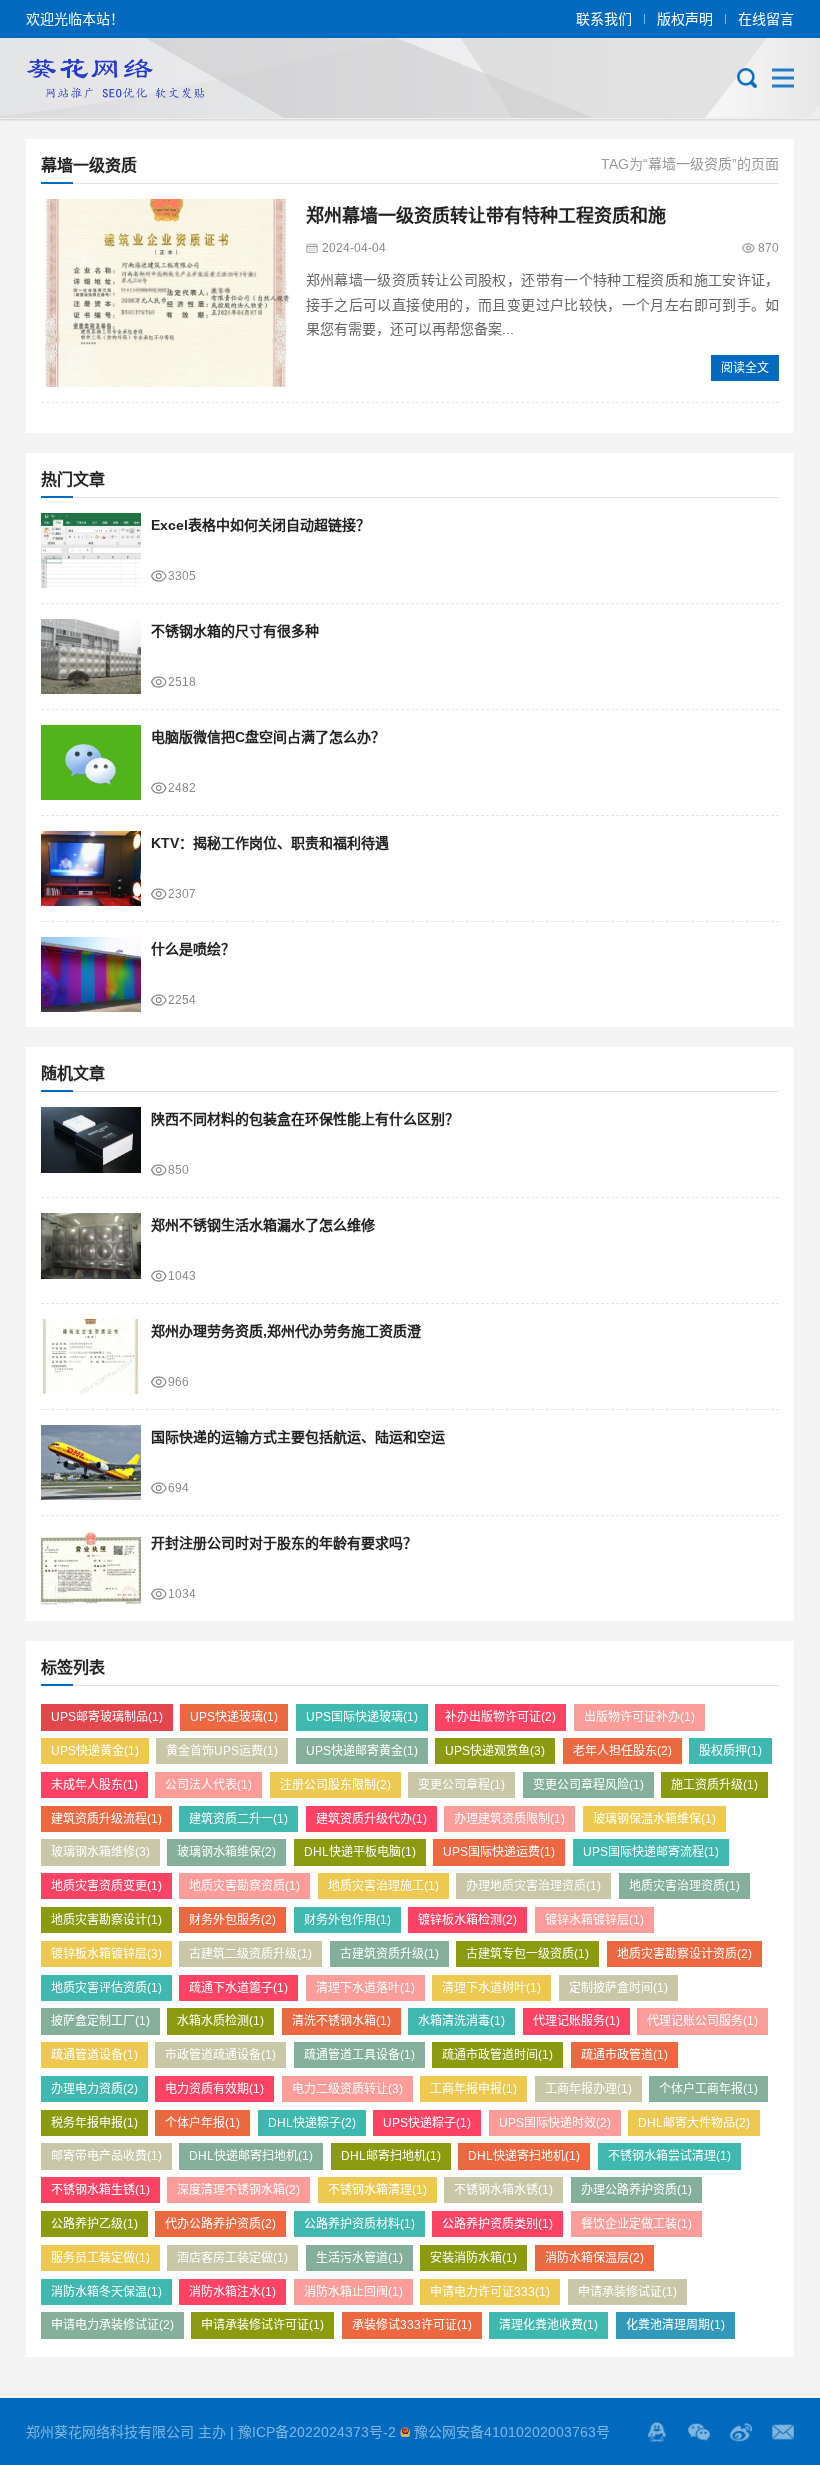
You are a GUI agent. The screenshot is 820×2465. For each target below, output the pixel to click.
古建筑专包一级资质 (527, 1954)
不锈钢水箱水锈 (503, 2190)
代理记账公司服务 (702, 2021)
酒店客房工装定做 (232, 2258)
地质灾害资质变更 (106, 1886)
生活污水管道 (359, 2258)
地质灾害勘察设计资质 (684, 1954)
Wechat (699, 2432)
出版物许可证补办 (639, 1717)
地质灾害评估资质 (106, 1988)
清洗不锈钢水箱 (341, 2021)
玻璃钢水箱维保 (226, 1852)
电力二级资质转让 (347, 2089)
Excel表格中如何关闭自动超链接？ (260, 525)
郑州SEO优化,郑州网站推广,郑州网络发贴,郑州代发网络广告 (115, 78)
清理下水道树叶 (491, 1988)
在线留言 (766, 19)
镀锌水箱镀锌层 (594, 1920)
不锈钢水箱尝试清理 (669, 2156)
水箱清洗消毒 (461, 2021)
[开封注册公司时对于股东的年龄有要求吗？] (91, 1568)
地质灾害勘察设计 (106, 1920)
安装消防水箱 (473, 2258)
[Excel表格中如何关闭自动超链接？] (91, 550)
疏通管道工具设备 (359, 2055)
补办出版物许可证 (500, 1717)
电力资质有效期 (214, 2089)
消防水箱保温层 (594, 2258)
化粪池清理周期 (675, 2325)
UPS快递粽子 (427, 2123)
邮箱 (783, 2432)
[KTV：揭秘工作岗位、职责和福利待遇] (91, 868)
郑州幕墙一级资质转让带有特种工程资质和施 (486, 216)
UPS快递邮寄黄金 (362, 1751)
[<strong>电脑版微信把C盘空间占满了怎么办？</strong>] (91, 762)
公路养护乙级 (94, 2224)
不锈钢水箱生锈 (100, 2190)
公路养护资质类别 (497, 2224)
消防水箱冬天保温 (106, 2292)
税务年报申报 (94, 2123)
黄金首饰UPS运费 (222, 1751)
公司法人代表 (208, 1785)
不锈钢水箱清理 (377, 2190)
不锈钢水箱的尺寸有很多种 (235, 631)
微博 (741, 2432)
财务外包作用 (347, 1920)
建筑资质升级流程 (106, 1819)
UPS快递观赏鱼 (495, 1751)
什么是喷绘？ (193, 949)
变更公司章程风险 (588, 1785)
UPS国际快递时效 (555, 2123)
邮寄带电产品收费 (106, 2156)
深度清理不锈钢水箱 (238, 2190)
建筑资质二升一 (238, 1819)
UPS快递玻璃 (234, 1717)
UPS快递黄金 (95, 1751)
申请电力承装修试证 (112, 2325)
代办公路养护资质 (220, 2224)
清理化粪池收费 (548, 2325)
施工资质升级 (714, 1785)
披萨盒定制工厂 (100, 2021)
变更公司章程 (461, 1785)
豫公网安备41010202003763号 (512, 2432)
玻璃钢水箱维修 (100, 1852)
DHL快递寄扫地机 (524, 2156)
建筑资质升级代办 (371, 1819)
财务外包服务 (232, 1920)
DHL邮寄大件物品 (694, 2123)
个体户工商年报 (708, 2089)
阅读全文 (745, 368)
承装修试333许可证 (412, 2325)
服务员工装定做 (100, 2258)
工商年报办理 (588, 2089)
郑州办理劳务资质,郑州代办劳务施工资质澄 (286, 1331)
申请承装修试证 (627, 2292)
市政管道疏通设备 (220, 2055)
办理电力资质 (94, 2089)
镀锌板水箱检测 (467, 1920)
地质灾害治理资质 (684, 1886)
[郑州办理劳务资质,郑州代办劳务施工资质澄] (91, 1356)
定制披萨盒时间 (618, 1988)
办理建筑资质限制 (509, 1819)
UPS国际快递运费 (499, 1852)
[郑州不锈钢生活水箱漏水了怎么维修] (91, 1250)
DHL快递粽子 (312, 2123)
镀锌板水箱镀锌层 (106, 1954)
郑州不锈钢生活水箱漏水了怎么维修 (263, 1225)
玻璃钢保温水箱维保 (654, 1819)
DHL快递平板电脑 (360, 1852)
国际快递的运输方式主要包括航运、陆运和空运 (298, 1437)
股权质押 (730, 1751)
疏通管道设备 (94, 2055)
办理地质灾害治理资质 (533, 1886)
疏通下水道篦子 (238, 1988)
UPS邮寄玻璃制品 (107, 1717)
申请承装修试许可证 (262, 2325)
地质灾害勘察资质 (244, 1886)
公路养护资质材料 (359, 2224)
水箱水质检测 (220, 2021)
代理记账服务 (576, 2021)
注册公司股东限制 (335, 1785)
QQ (657, 2432)
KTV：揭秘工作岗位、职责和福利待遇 (270, 843)
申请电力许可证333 (490, 2292)
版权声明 (685, 19)
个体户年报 (202, 2123)
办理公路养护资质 (636, 2190)
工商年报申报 (473, 2089)
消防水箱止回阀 (353, 2292)
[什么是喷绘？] (91, 974)
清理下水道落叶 (365, 1988)
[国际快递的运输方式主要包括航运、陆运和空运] (91, 1462)
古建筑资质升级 (389, 1954)
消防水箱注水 (232, 2292)
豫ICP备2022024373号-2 (317, 2432)
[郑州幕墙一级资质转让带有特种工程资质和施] (166, 293)
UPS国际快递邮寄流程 (651, 1852)
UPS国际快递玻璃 (362, 1717)
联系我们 (604, 19)
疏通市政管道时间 (497, 2055)
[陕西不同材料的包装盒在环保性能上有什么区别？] (91, 1144)
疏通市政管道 (624, 2055)
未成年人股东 (94, 1785)
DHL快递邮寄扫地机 (251, 2156)
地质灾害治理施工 (383, 1886)
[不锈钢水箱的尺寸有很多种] (91, 656)
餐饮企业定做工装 (636, 2224)
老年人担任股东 (622, 1751)
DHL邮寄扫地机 (391, 2156)
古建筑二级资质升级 (250, 1954)
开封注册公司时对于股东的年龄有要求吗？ (284, 1543)
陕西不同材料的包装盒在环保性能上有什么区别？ (305, 1119)
